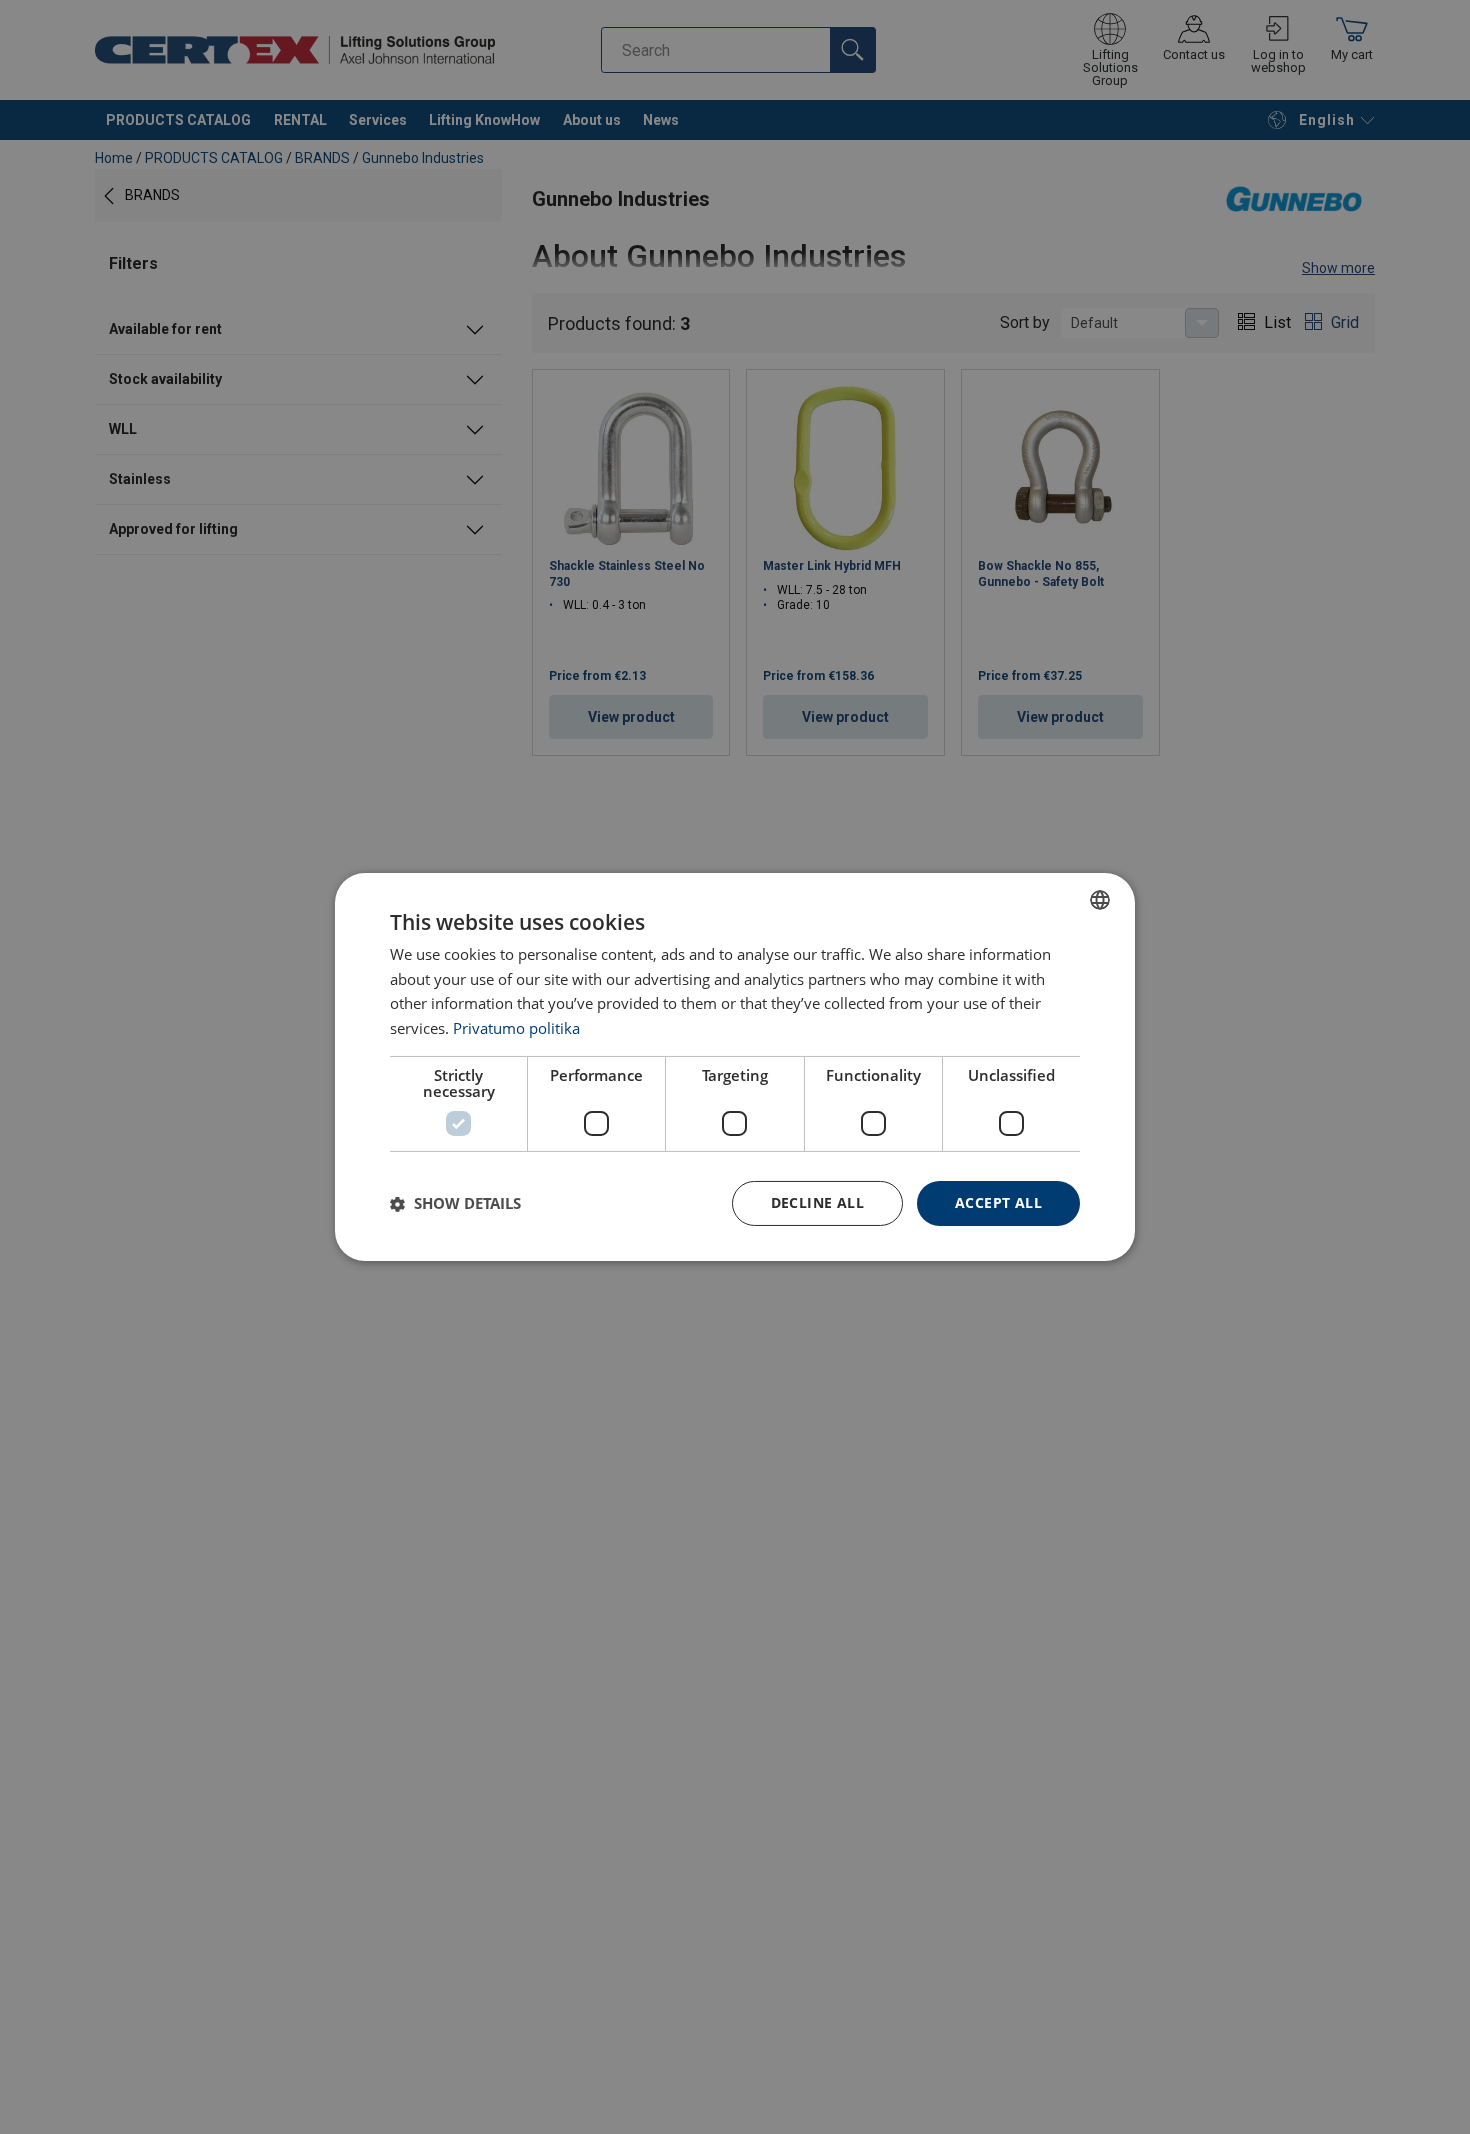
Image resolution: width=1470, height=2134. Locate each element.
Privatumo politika (516, 1029)
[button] (455, 1204)
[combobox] (1100, 900)
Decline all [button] (817, 1202)
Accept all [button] (998, 1202)
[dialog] (735, 1067)
